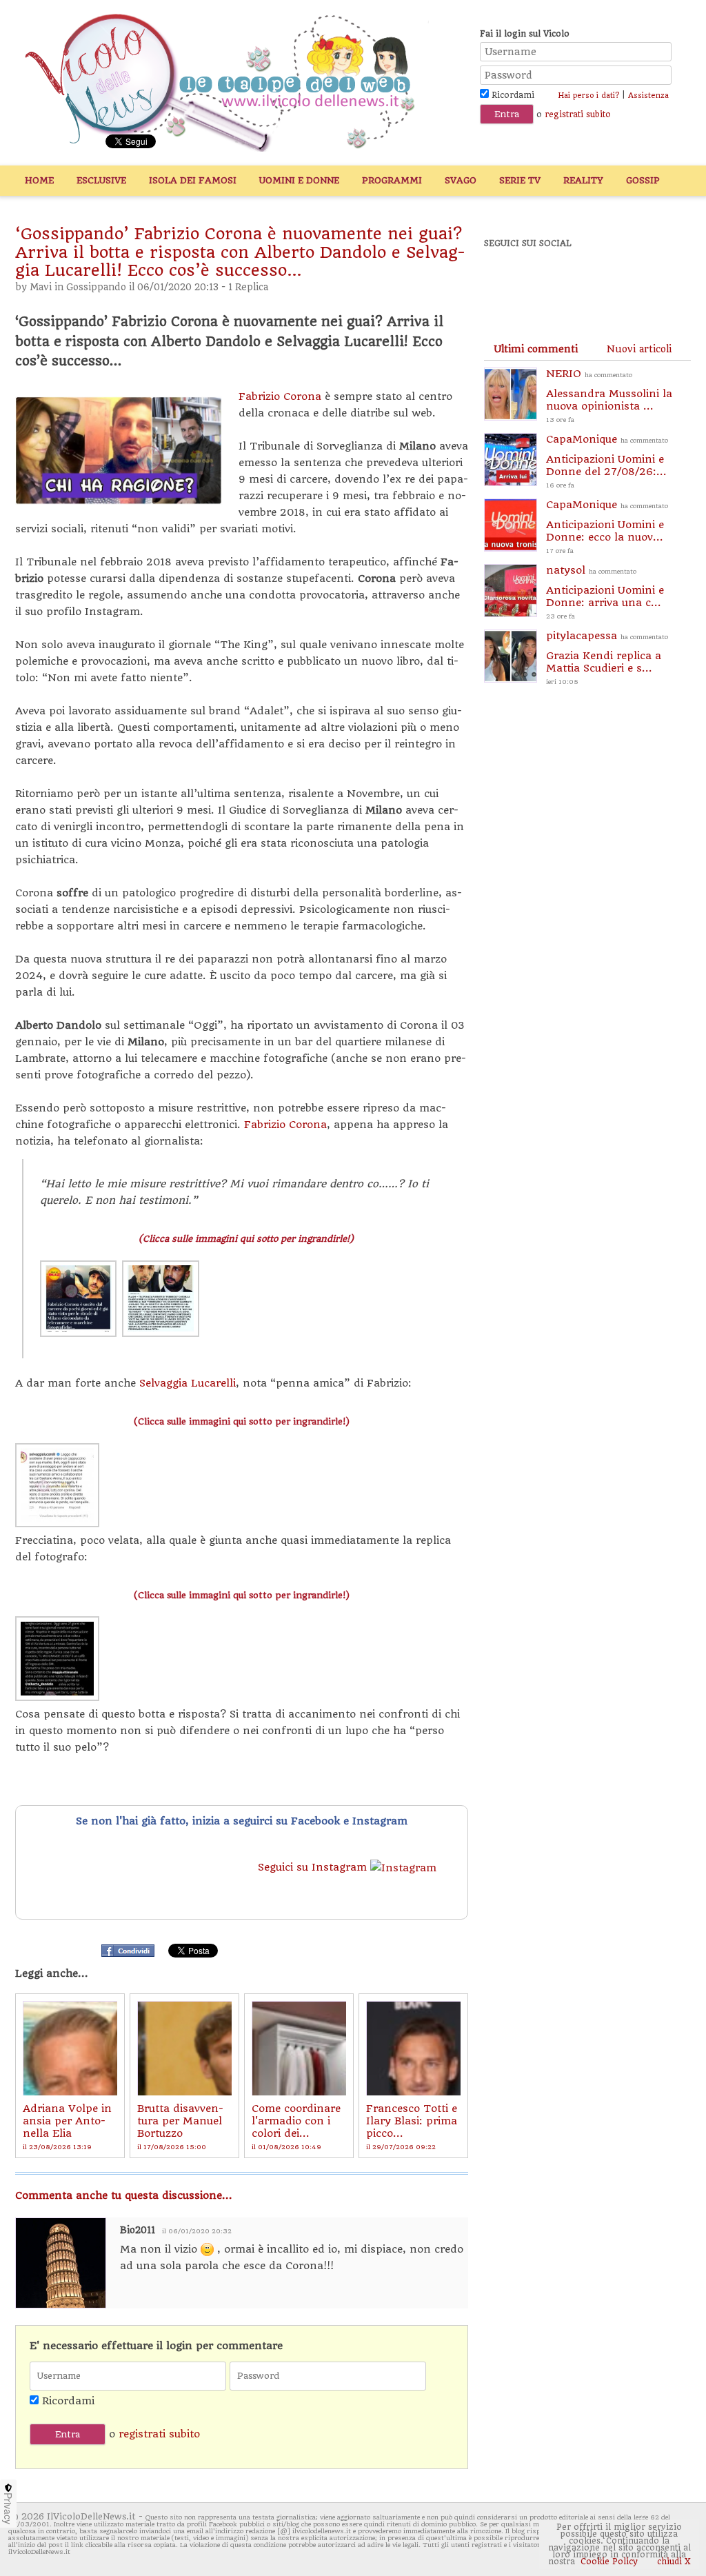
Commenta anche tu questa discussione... (124, 2195)
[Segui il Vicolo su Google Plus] (601, 281)
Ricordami (512, 95)
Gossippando (96, 287)
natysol (605, 592)
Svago (461, 180)
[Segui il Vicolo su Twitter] (554, 281)
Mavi (41, 287)
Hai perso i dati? (588, 95)
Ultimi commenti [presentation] (536, 349)
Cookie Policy (609, 2562)
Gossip (643, 180)
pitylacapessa (607, 657)
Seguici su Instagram (314, 1867)
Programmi (392, 180)
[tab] (536, 349)
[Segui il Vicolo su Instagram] (649, 281)
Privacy (8, 2508)
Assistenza (648, 95)
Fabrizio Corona (280, 396)
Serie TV (520, 180)
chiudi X (673, 2562)
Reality (583, 180)
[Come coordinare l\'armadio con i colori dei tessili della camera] (299, 2048)
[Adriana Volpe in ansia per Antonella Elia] (70, 2048)
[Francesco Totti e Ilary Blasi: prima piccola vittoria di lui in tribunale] (413, 2048)
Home (39, 180)
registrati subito (578, 114)
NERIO (609, 395)
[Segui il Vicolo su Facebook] (506, 281)
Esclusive (101, 180)
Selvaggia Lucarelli (188, 1383)
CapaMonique (607, 461)
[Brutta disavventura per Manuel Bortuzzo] (184, 2048)
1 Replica (248, 287)
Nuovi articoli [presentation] (639, 349)
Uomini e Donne (299, 180)
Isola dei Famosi (193, 180)
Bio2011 (138, 2230)
